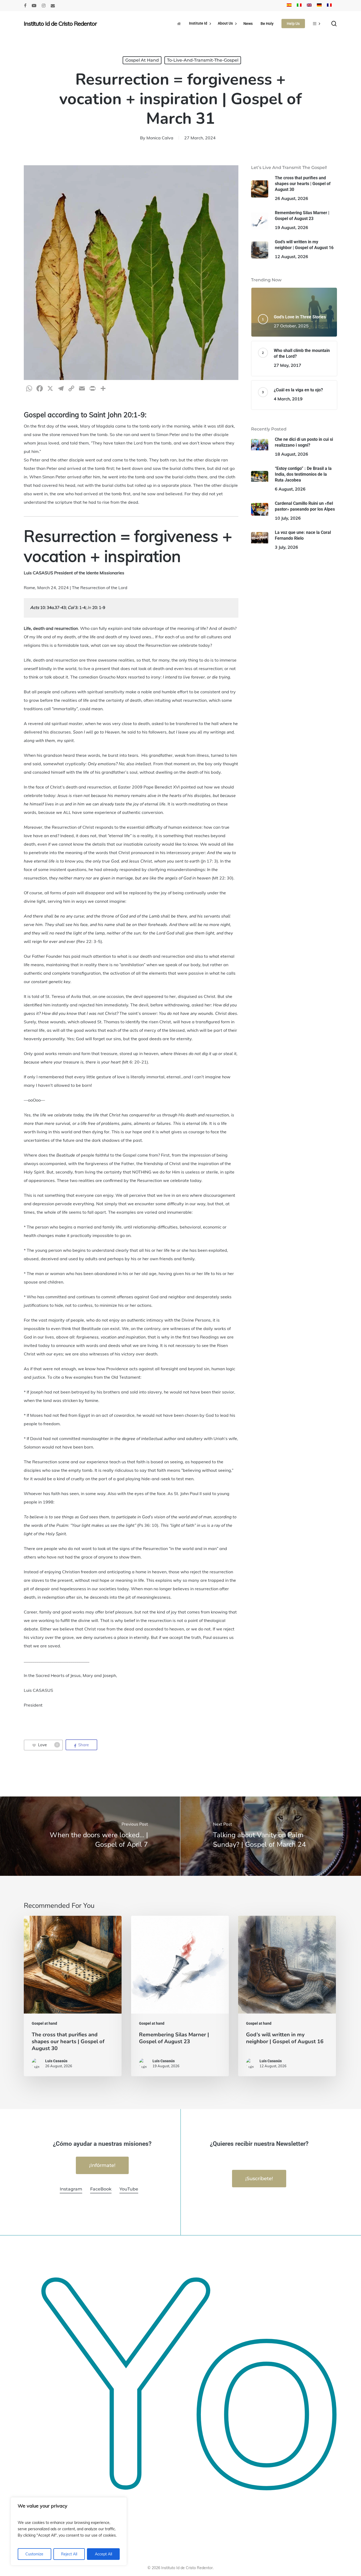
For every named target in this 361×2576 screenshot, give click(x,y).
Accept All (103, 2554)
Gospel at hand (142, 60)
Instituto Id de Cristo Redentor (60, 24)
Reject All (69, 2554)
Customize (34, 2554)
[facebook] (25, 6)
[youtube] (34, 6)
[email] (53, 6)
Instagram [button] (71, 2189)
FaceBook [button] (101, 2189)
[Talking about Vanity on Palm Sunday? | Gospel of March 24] (271, 1836)
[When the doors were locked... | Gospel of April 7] (90, 1836)
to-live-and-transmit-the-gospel (203, 60)
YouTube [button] (129, 2189)
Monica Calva (160, 138)
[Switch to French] (329, 6)
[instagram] (44, 6)
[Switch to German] (319, 6)
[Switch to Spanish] (289, 6)
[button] (102, 2165)
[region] (69, 2531)
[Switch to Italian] (299, 6)
